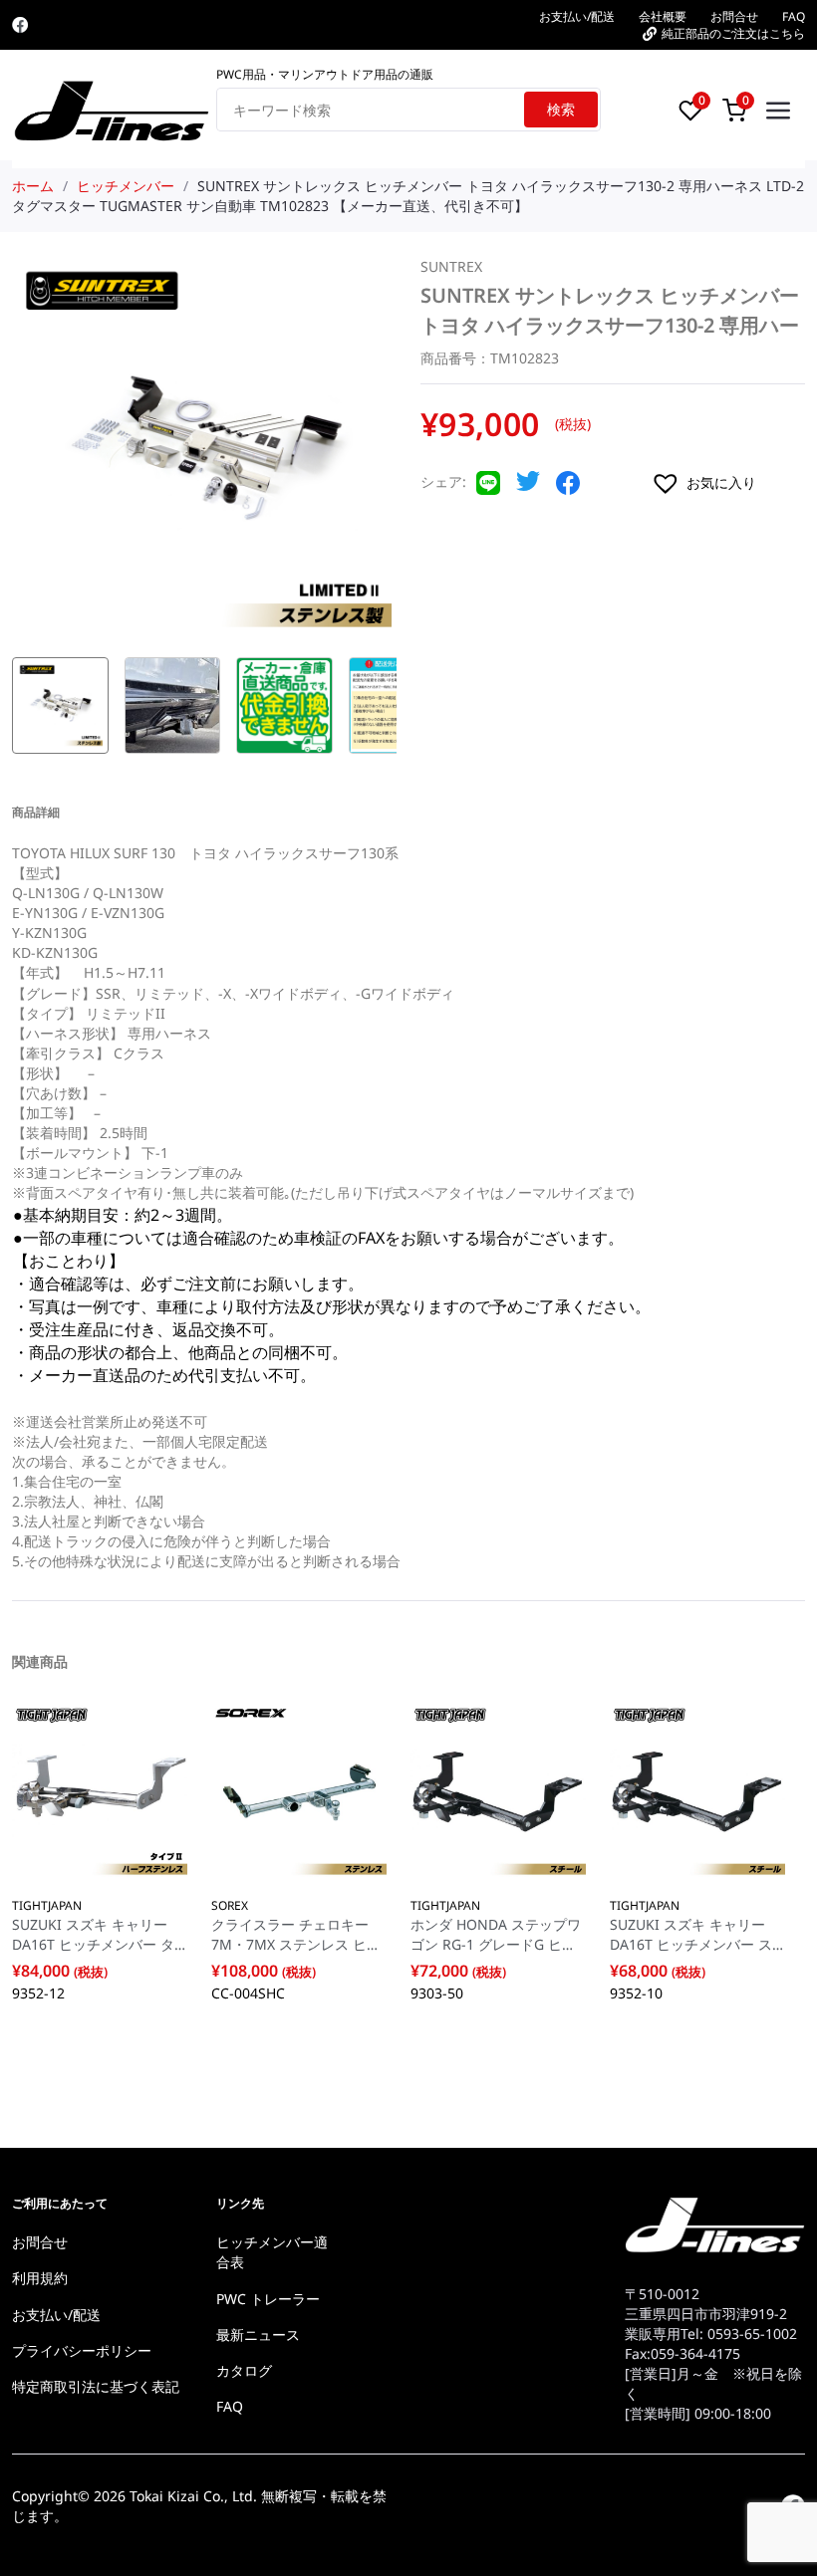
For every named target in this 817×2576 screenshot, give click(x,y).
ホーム (33, 186)
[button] (728, 483)
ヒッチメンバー (126, 186)
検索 (561, 109)
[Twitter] (528, 486)
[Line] (488, 489)
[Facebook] (20, 25)
